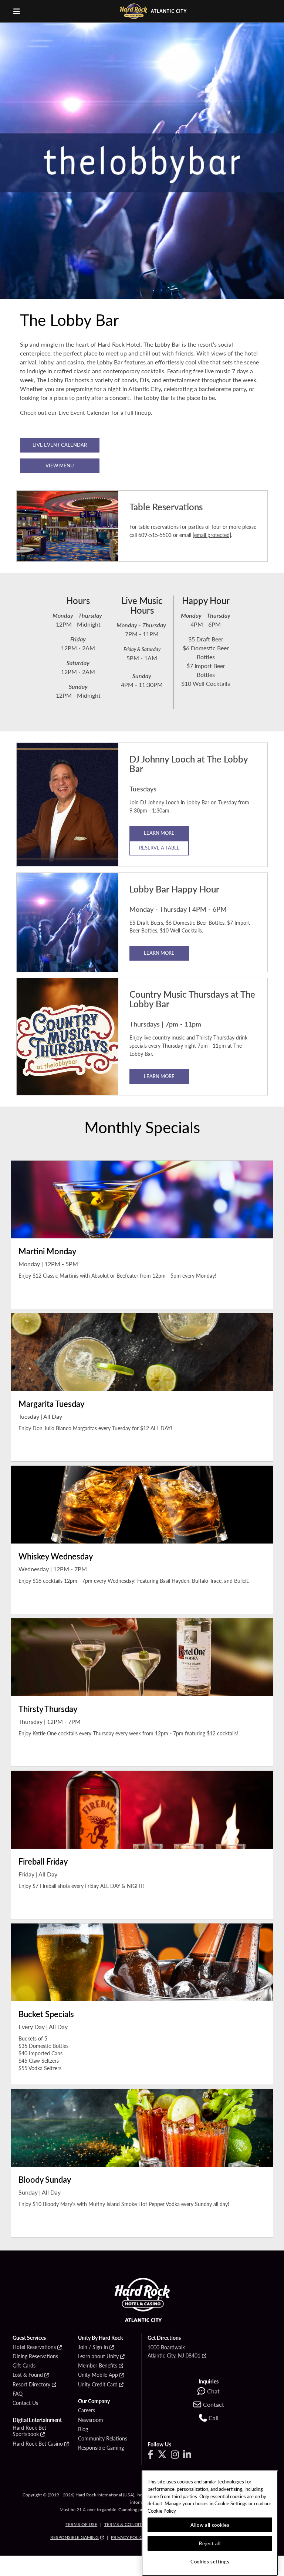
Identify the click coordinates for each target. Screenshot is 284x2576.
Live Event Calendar (60, 445)
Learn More (159, 953)
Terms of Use (81, 2524)
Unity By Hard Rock (100, 2338)
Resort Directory (31, 2385)
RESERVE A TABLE (159, 847)
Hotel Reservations (34, 2347)
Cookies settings (210, 2561)
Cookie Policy (162, 2511)
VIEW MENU (60, 465)
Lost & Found (28, 2375)
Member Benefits (98, 2366)
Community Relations (103, 2439)
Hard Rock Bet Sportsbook (29, 2431)
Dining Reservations (35, 2356)
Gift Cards (24, 2366)
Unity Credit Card (98, 2385)
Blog (83, 2429)
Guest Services (29, 2338)
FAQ (18, 2394)
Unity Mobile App (98, 2375)
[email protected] (212, 535)
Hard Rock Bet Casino (38, 2444)
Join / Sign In (93, 2347)
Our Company (94, 2401)
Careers (87, 2410)
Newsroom (91, 2420)
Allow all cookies (210, 2525)
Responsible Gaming (101, 2448)
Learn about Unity (98, 2356)
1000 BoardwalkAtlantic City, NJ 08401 (174, 2351)
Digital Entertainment (37, 2420)
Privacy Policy (128, 2537)
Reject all (210, 2543)
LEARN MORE (159, 833)
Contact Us (25, 2403)
